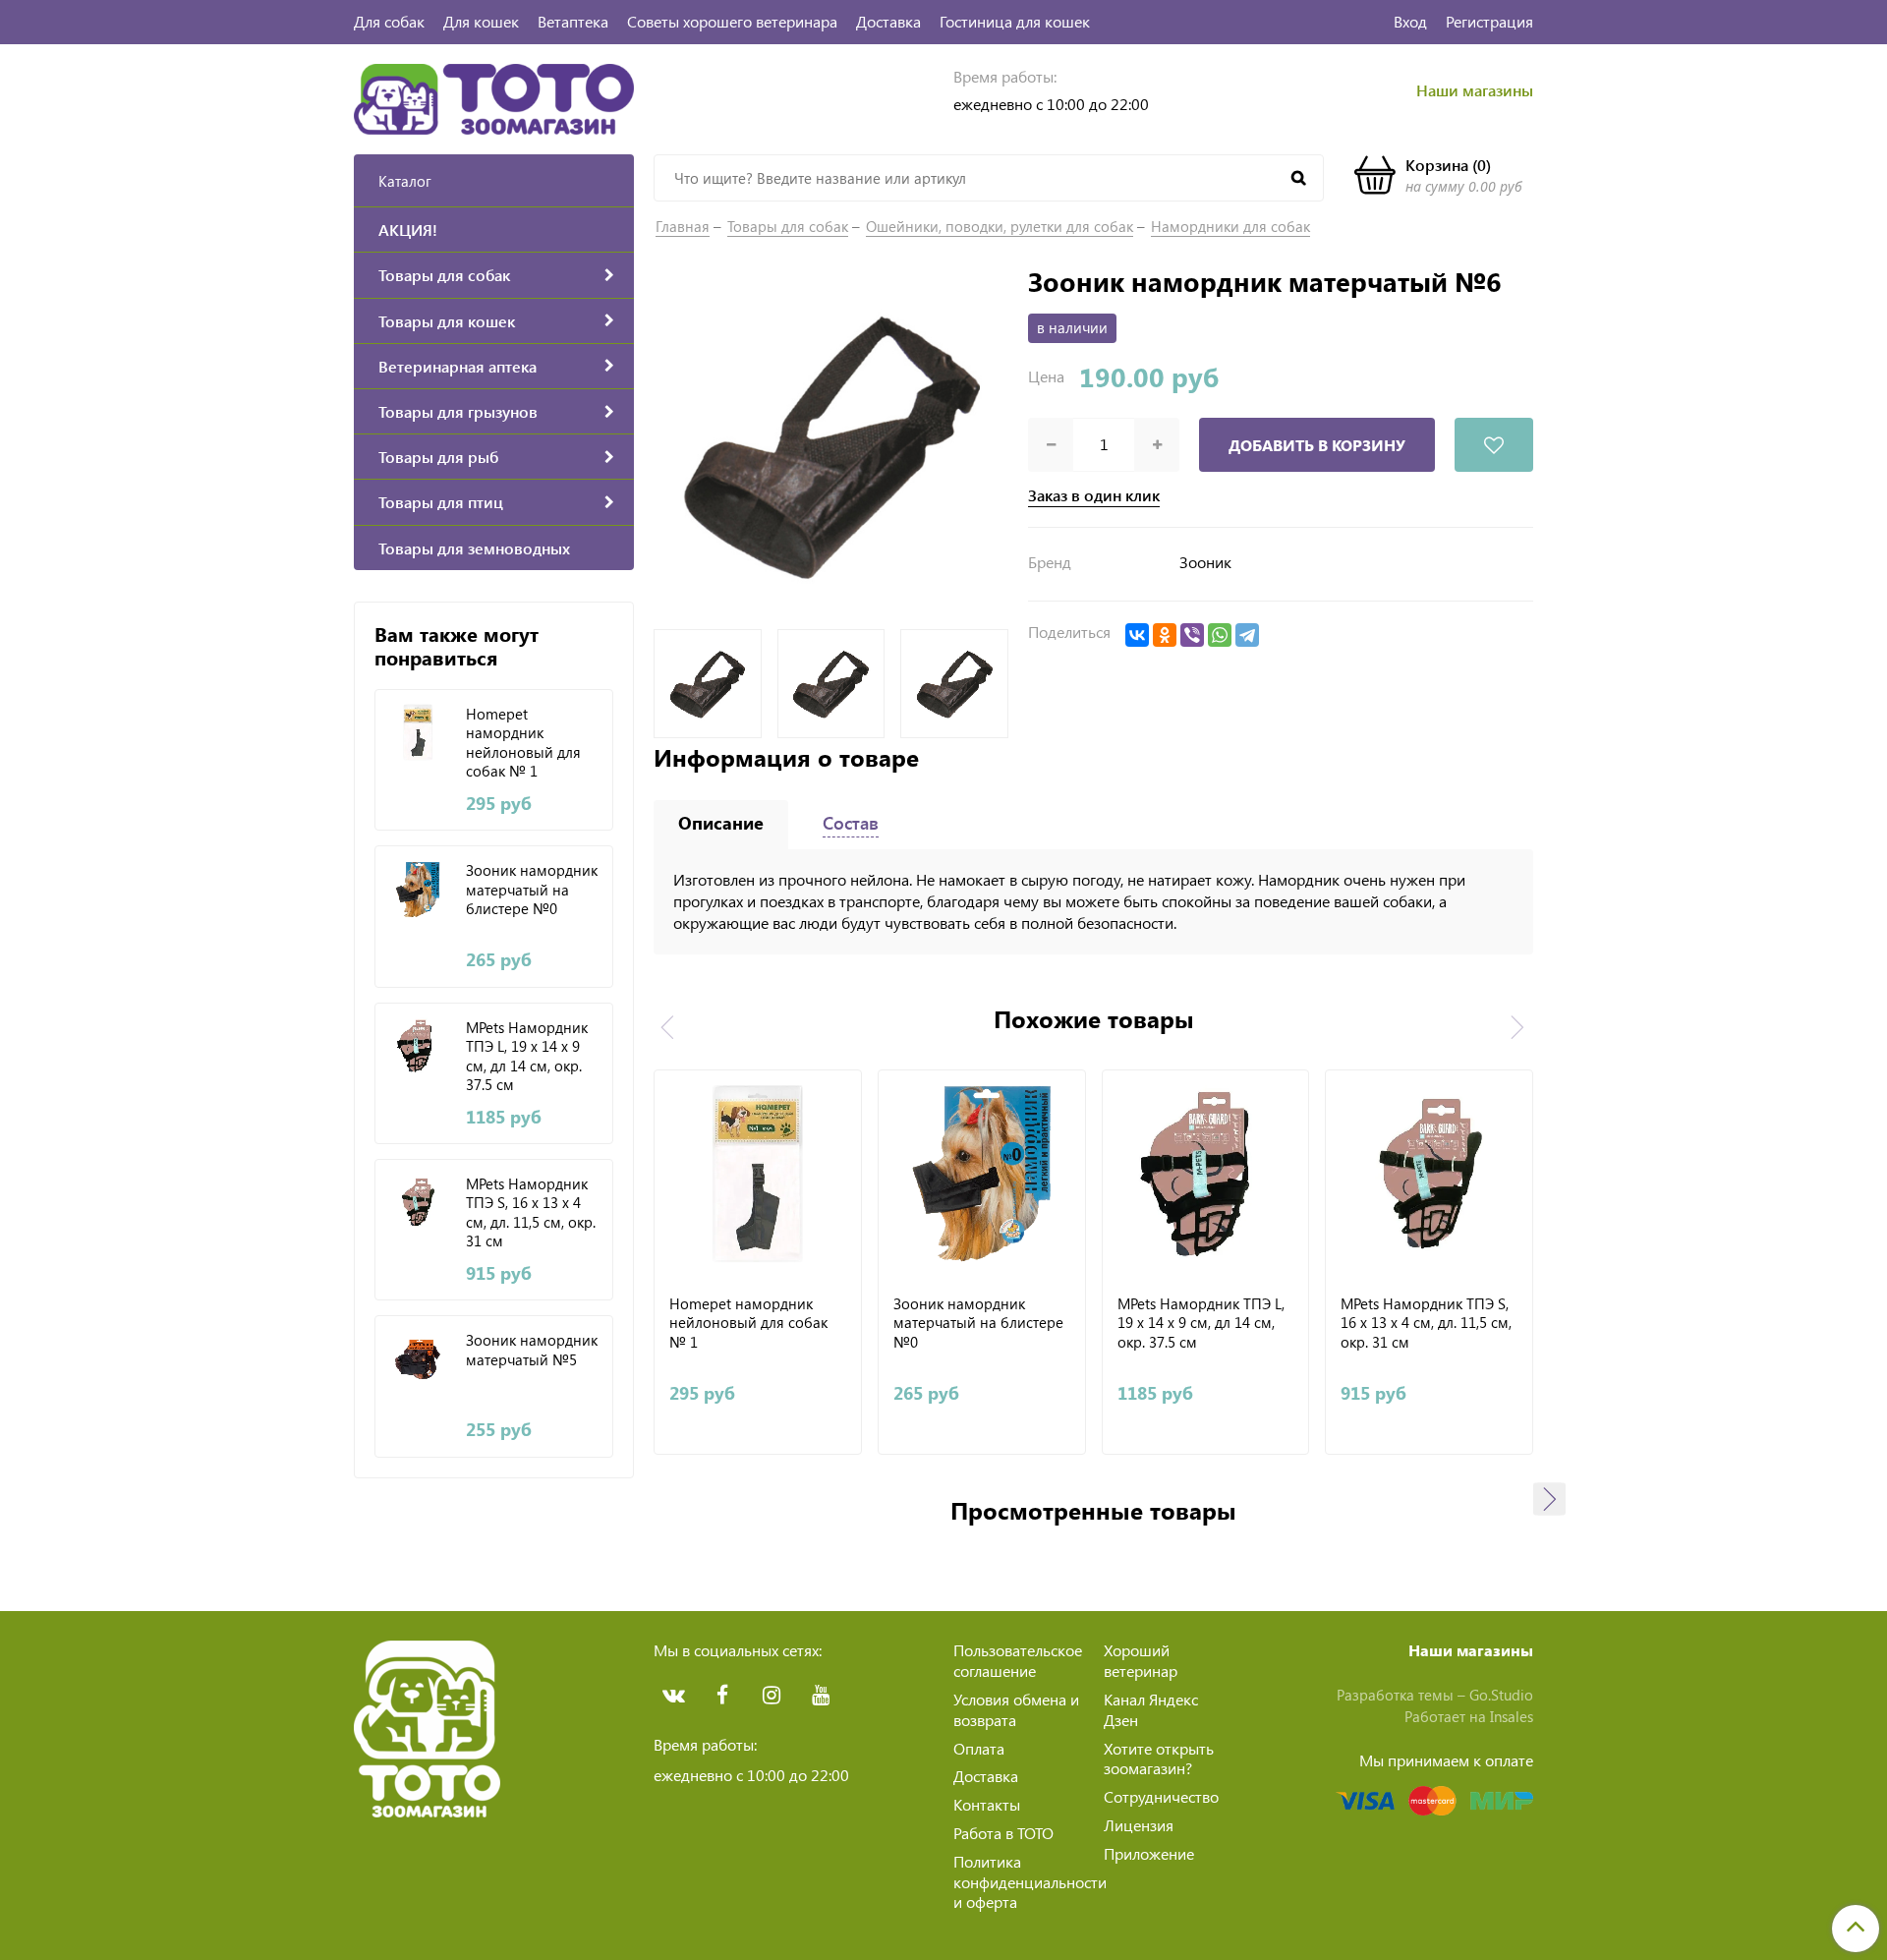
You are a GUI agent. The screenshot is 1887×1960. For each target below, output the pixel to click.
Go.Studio (1501, 1695)
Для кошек (481, 21)
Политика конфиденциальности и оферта (1030, 1882)
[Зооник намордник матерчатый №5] (418, 1359)
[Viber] (1192, 635)
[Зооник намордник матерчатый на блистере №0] (418, 889)
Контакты (987, 1804)
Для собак (389, 21)
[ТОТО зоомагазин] (494, 97)
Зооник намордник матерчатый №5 (532, 1350)
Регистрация (1489, 21)
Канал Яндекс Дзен (1151, 1709)
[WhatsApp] (1220, 635)
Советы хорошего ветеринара (732, 21)
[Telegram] (1247, 635)
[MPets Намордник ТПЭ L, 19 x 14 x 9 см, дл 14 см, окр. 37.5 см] (418, 1046)
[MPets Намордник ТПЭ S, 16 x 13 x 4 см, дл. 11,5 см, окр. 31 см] (418, 1203)
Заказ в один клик (1094, 495)
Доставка (888, 21)
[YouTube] (821, 1696)
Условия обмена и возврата (1016, 1709)
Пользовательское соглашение (1018, 1660)
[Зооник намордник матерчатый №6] (831, 441)
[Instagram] (772, 1696)
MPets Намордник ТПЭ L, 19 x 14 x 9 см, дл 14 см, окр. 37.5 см (527, 1056)
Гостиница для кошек (1015, 21)
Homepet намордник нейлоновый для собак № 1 (523, 742)
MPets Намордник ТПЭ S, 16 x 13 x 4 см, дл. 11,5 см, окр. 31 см (531, 1212)
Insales (1512, 1716)
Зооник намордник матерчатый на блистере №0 (532, 890)
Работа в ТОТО (1003, 1833)
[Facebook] (722, 1696)
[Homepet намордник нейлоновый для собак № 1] (418, 733)
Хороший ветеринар (1141, 1660)
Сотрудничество (1161, 1796)
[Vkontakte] (673, 1696)
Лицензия (1139, 1825)
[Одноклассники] (1165, 635)
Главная (683, 226)
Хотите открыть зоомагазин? (1159, 1758)
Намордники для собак (1230, 226)
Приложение (1149, 1853)
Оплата (979, 1748)
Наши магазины (1475, 90)
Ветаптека (573, 21)
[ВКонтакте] (1137, 635)
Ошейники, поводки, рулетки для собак (1000, 226)
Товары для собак (788, 226)
